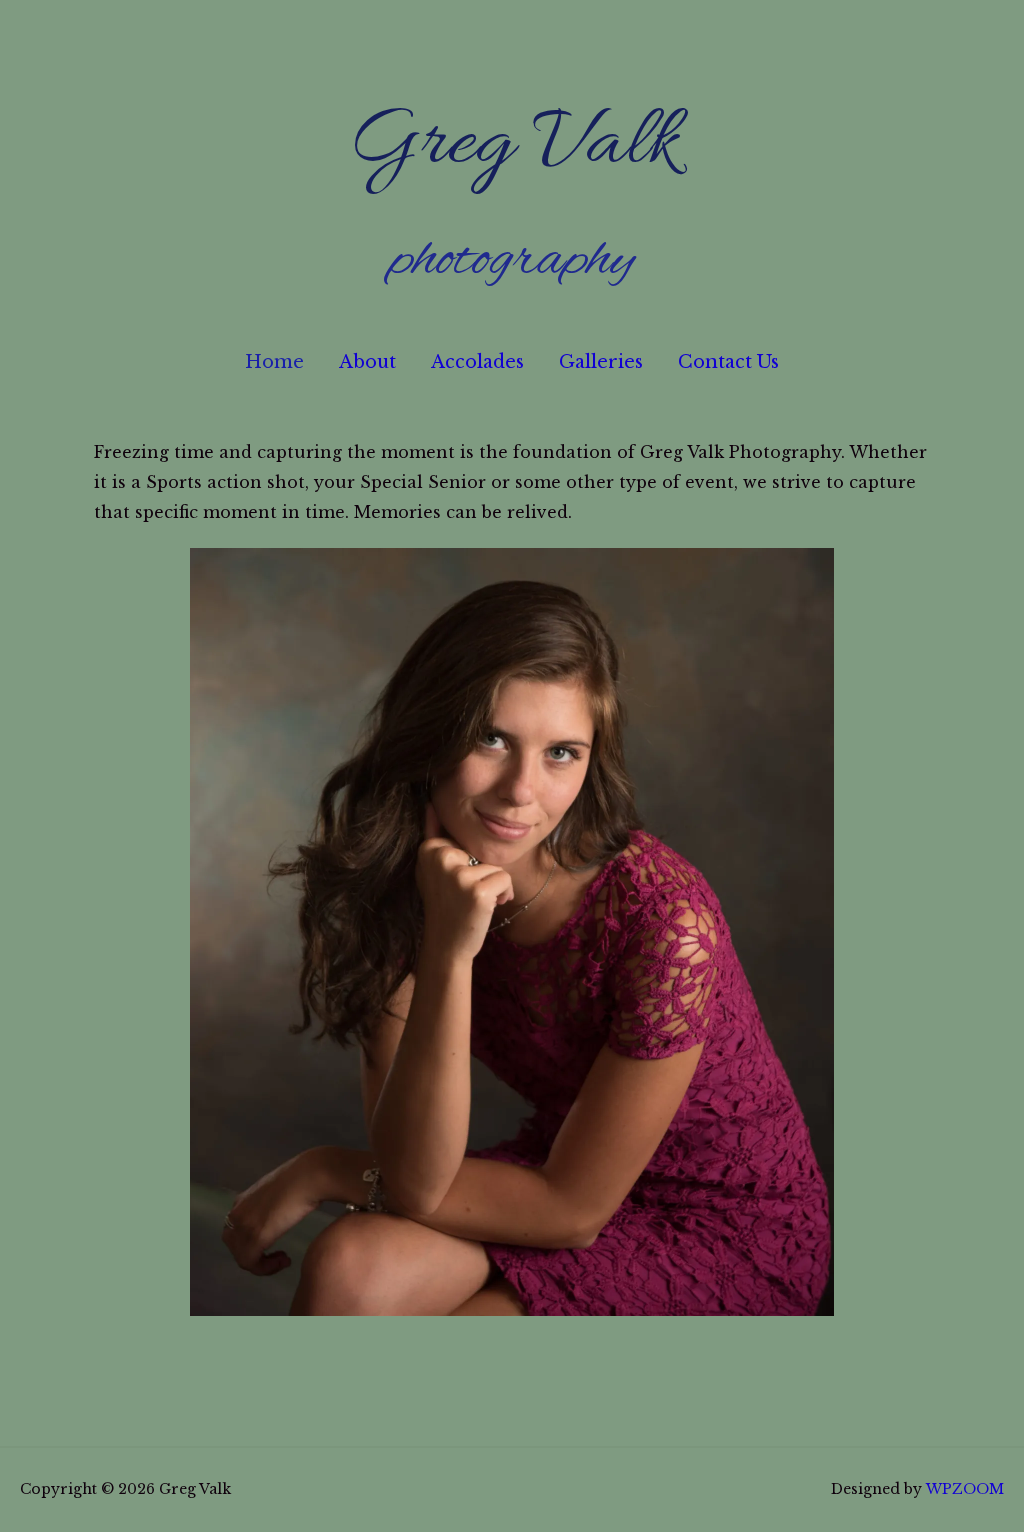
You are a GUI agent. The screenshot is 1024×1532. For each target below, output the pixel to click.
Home (274, 362)
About (367, 362)
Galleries (601, 362)
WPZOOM (965, 1489)
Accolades (477, 362)
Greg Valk (512, 146)
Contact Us (728, 362)
